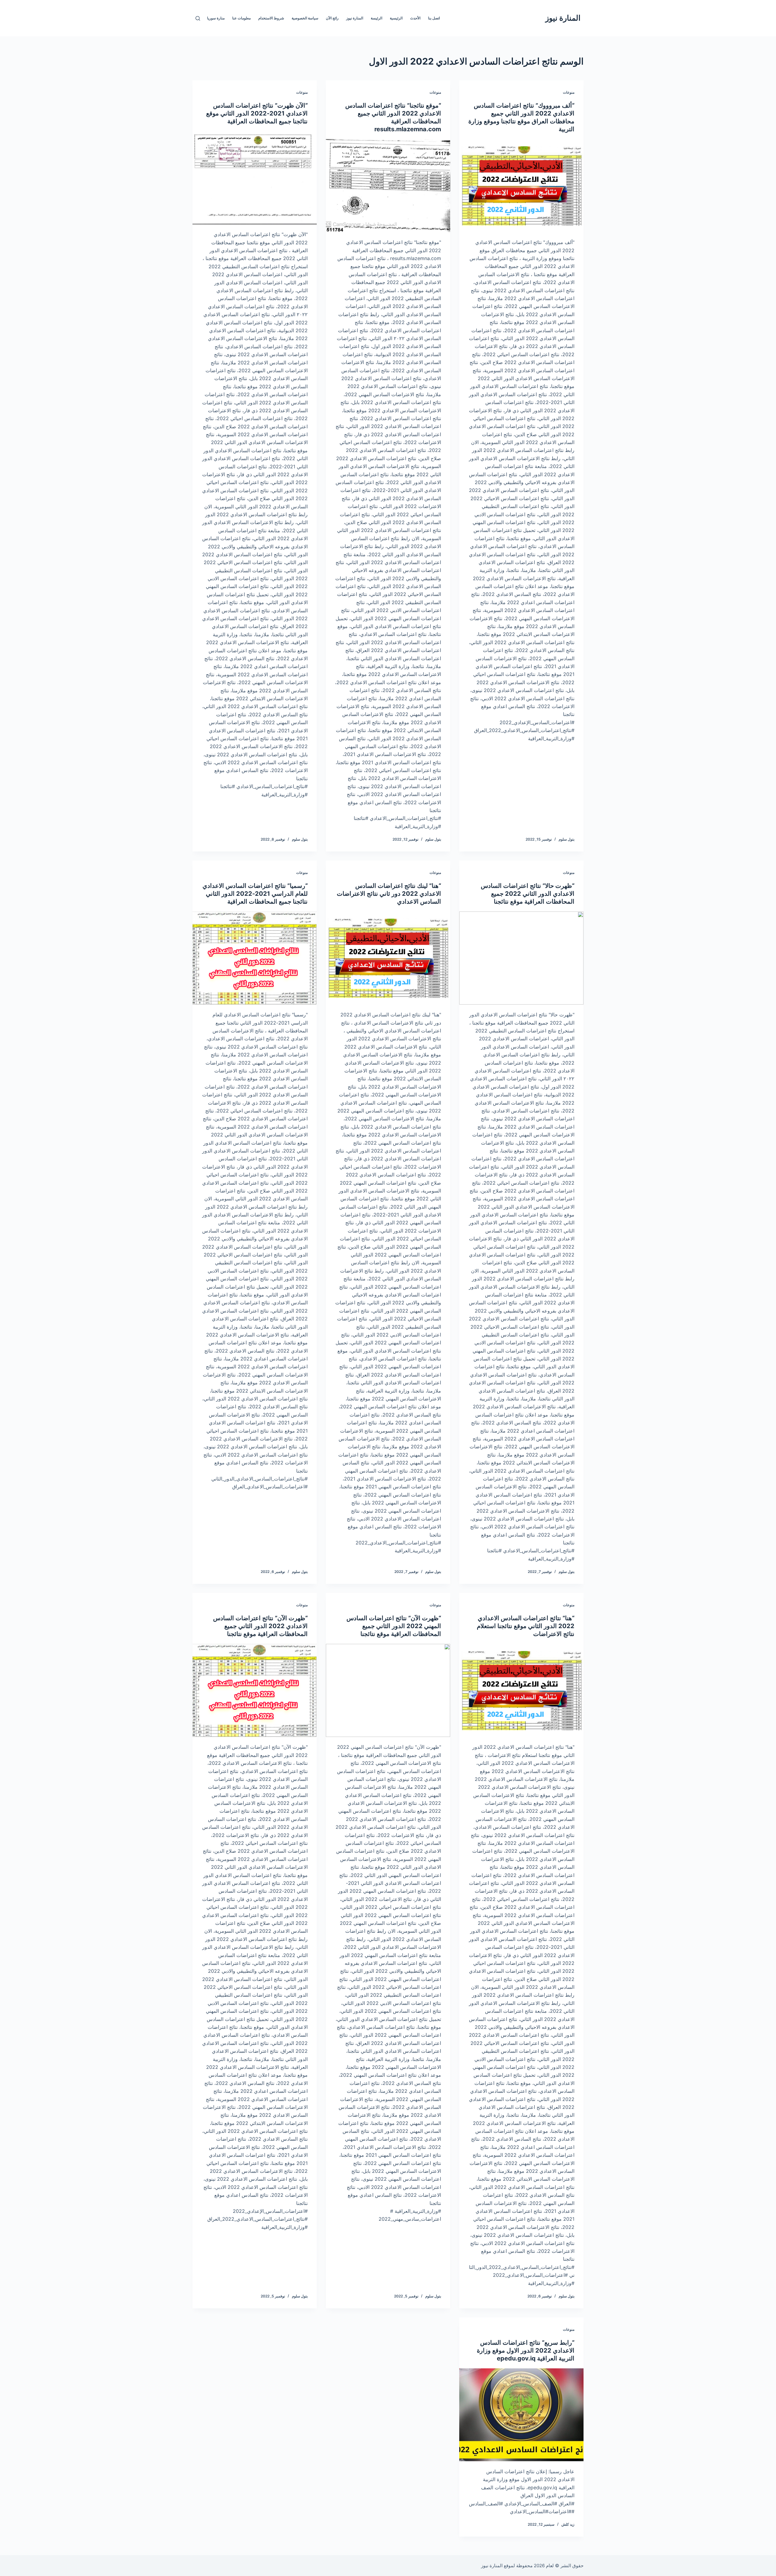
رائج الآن (332, 18)
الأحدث (415, 18)
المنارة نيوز (563, 18)
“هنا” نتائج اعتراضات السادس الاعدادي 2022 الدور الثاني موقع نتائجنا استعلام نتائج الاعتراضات (526, 1626)
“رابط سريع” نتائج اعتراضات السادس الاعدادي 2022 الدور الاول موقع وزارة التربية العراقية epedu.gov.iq (526, 2350)
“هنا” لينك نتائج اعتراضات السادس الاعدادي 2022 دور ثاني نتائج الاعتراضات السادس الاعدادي (389, 894)
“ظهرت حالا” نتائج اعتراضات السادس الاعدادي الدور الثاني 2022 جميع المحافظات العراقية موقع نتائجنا (528, 894)
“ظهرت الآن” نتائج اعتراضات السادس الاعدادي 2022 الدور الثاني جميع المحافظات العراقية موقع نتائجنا (260, 1626)
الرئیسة (376, 18)
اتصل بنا (434, 18)
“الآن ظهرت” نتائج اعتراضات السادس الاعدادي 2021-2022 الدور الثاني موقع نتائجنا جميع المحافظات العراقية (257, 113)
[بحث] (198, 18)
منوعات (569, 92)
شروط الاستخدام (271, 18)
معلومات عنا (241, 18)
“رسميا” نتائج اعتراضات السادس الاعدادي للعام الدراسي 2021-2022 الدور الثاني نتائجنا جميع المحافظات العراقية (255, 894)
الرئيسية (396, 18)
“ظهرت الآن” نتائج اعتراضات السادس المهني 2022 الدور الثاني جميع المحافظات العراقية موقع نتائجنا (394, 1626)
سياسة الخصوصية (305, 18)
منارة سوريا (216, 18)
